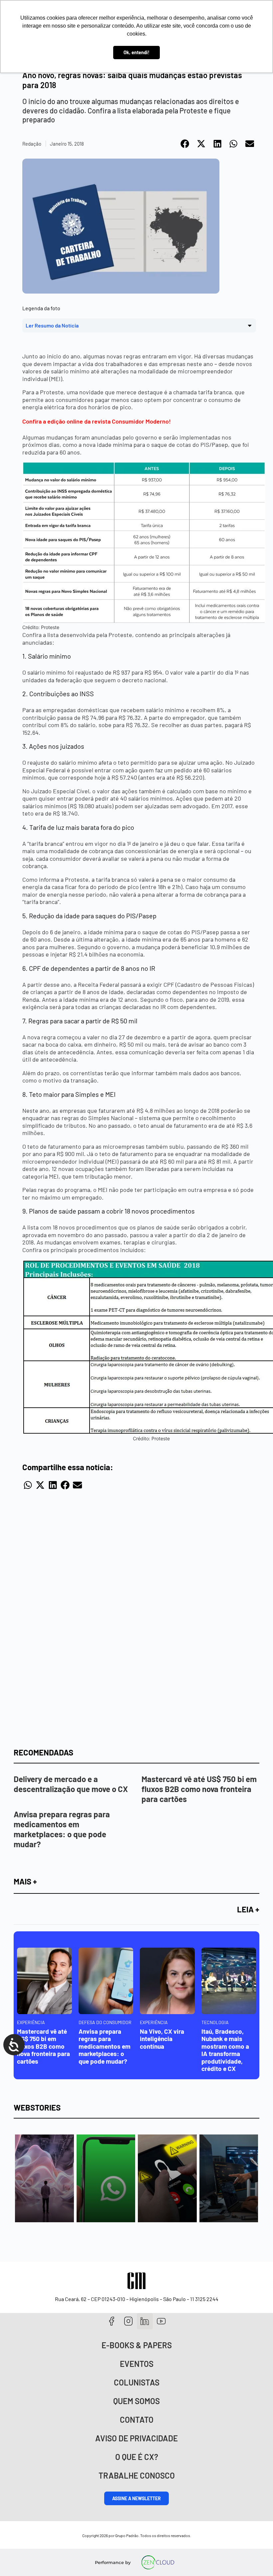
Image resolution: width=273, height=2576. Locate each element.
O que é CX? (137, 2457)
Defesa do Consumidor (105, 2022)
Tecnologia (215, 2022)
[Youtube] (161, 2321)
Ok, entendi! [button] (136, 52)
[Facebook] (112, 2321)
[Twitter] (145, 2321)
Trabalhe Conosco (137, 2475)
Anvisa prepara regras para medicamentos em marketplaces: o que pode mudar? (62, 1829)
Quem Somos (136, 2401)
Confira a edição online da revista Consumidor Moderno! (97, 421)
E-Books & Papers (137, 2345)
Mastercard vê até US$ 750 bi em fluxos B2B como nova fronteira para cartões (199, 1789)
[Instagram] (128, 2321)
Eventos (137, 2364)
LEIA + (248, 1909)
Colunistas (137, 2382)
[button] (185, 144)
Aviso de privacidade (136, 2438)
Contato (137, 2420)
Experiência (31, 2022)
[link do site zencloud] (158, 2562)
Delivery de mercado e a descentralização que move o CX (71, 1784)
